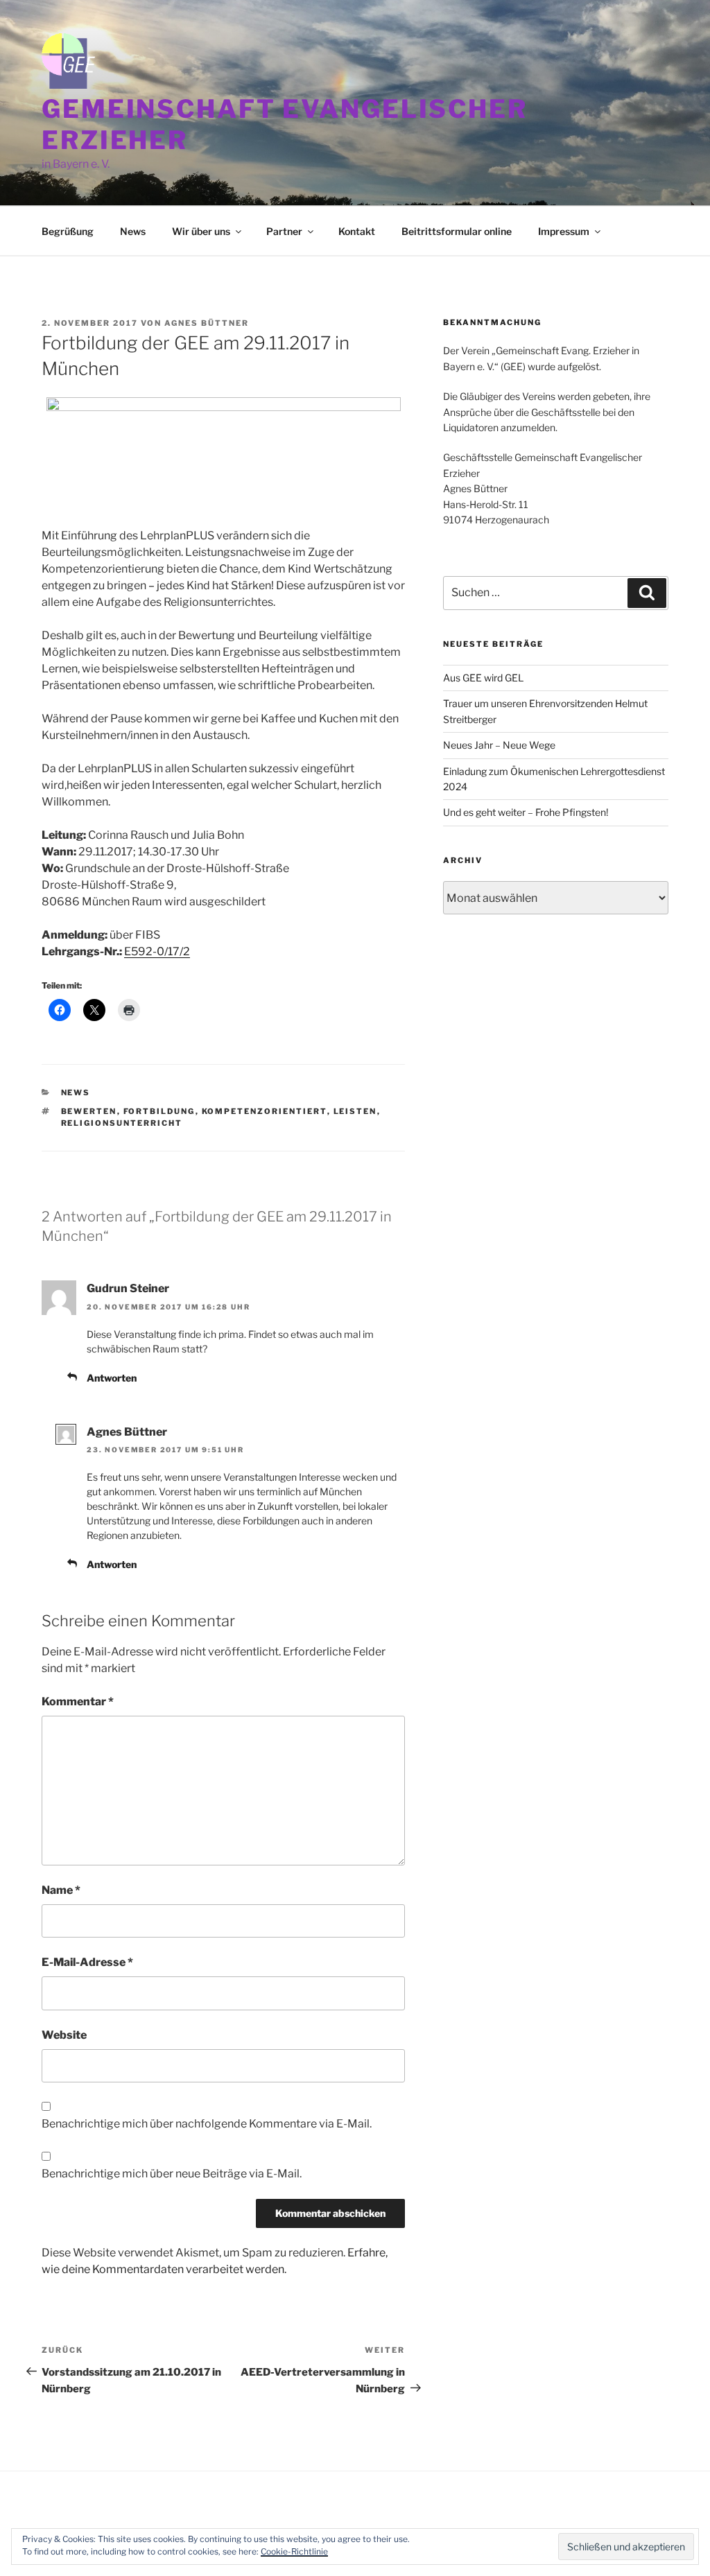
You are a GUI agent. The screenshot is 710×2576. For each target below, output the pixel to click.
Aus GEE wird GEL (483, 678)
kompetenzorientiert (265, 1111)
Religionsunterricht (122, 1123)
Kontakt (357, 231)
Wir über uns (201, 231)
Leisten (355, 1111)
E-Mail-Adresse (87, 1962)
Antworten (112, 1378)
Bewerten (89, 1111)
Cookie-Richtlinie (294, 2551)
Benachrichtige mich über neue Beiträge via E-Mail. (172, 2174)
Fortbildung (159, 1111)
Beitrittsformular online (457, 231)
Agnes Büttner (207, 323)
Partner (284, 231)
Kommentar (78, 1702)
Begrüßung (68, 231)
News (133, 231)
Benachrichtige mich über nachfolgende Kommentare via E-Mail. (207, 2124)
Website (64, 2035)
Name (61, 1890)
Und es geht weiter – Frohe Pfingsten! (526, 812)
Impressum (564, 231)
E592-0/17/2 (157, 951)
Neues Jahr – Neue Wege (499, 745)
